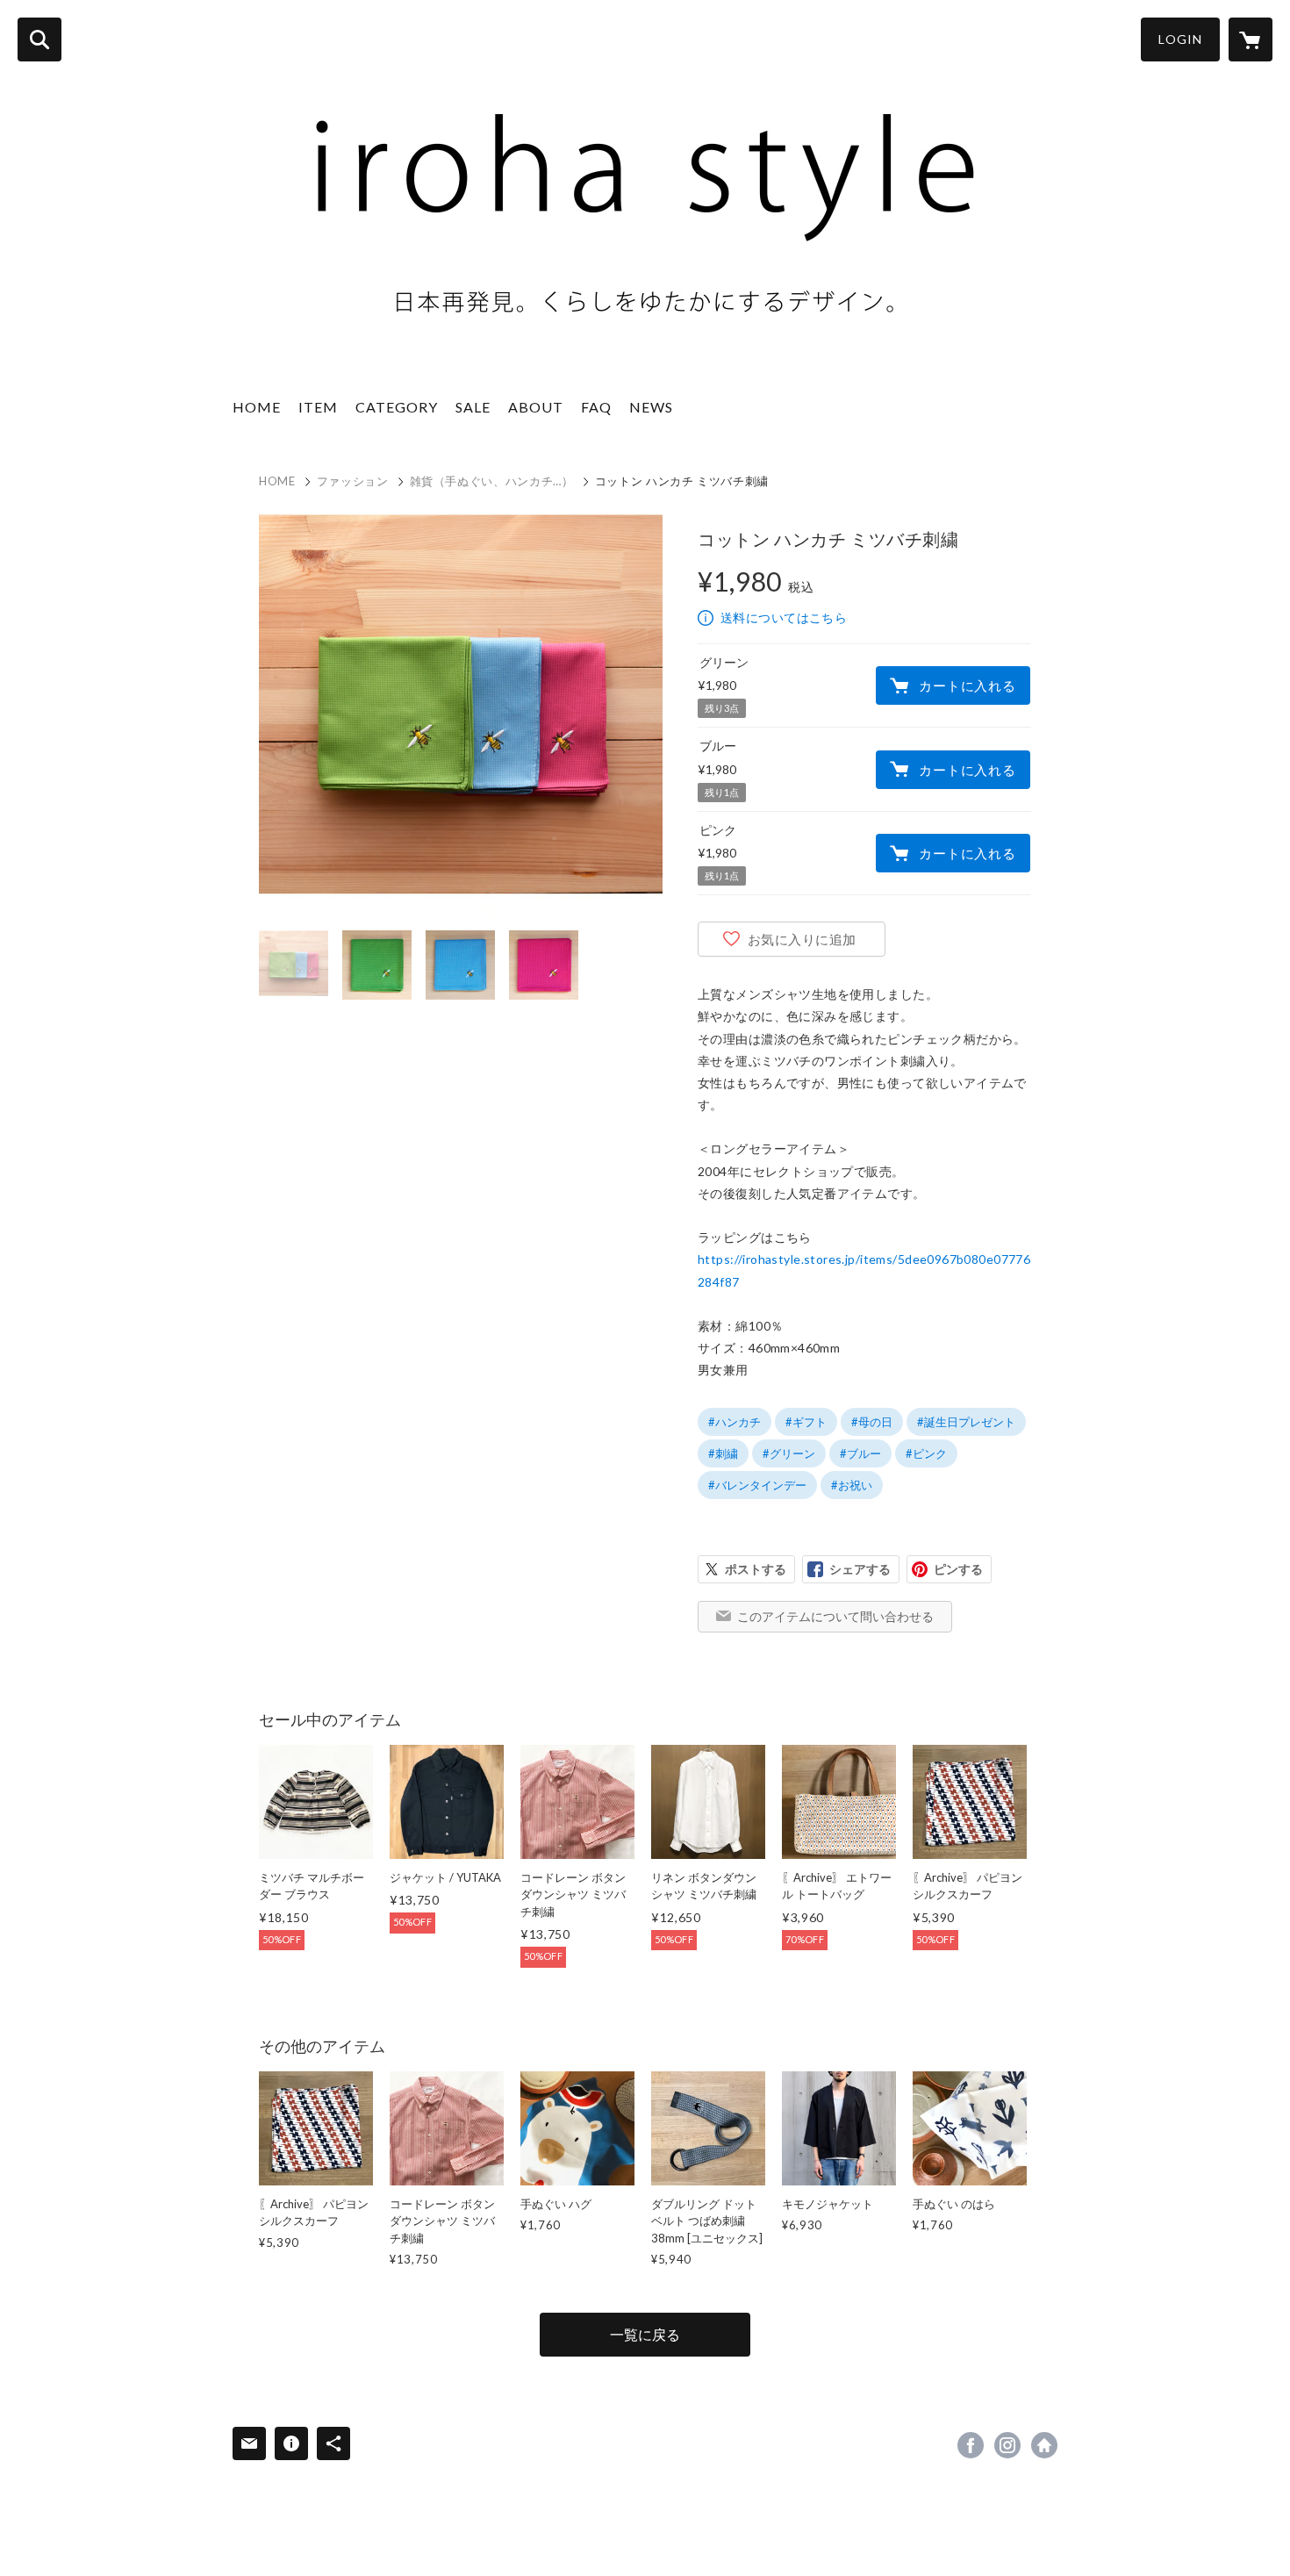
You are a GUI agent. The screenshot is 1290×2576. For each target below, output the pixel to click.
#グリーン (789, 1453)
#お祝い (852, 1485)
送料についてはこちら (784, 617)
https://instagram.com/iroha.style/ (1007, 2445)
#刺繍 (723, 1453)
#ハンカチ (735, 1422)
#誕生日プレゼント (966, 1422)
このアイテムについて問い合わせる (835, 1616)
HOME (257, 407)
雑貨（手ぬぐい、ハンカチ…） (492, 481)
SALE (473, 407)
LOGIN (1180, 39)
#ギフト (806, 1422)
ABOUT (536, 407)
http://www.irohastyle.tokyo (1044, 2445)
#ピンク (926, 1453)
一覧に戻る (645, 2334)
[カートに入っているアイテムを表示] (1251, 39)
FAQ (596, 407)
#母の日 (872, 1422)
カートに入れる (967, 685)
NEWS (651, 407)
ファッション (353, 481)
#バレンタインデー (757, 1485)
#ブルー (860, 1453)
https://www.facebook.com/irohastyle (971, 2445)
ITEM (318, 407)
